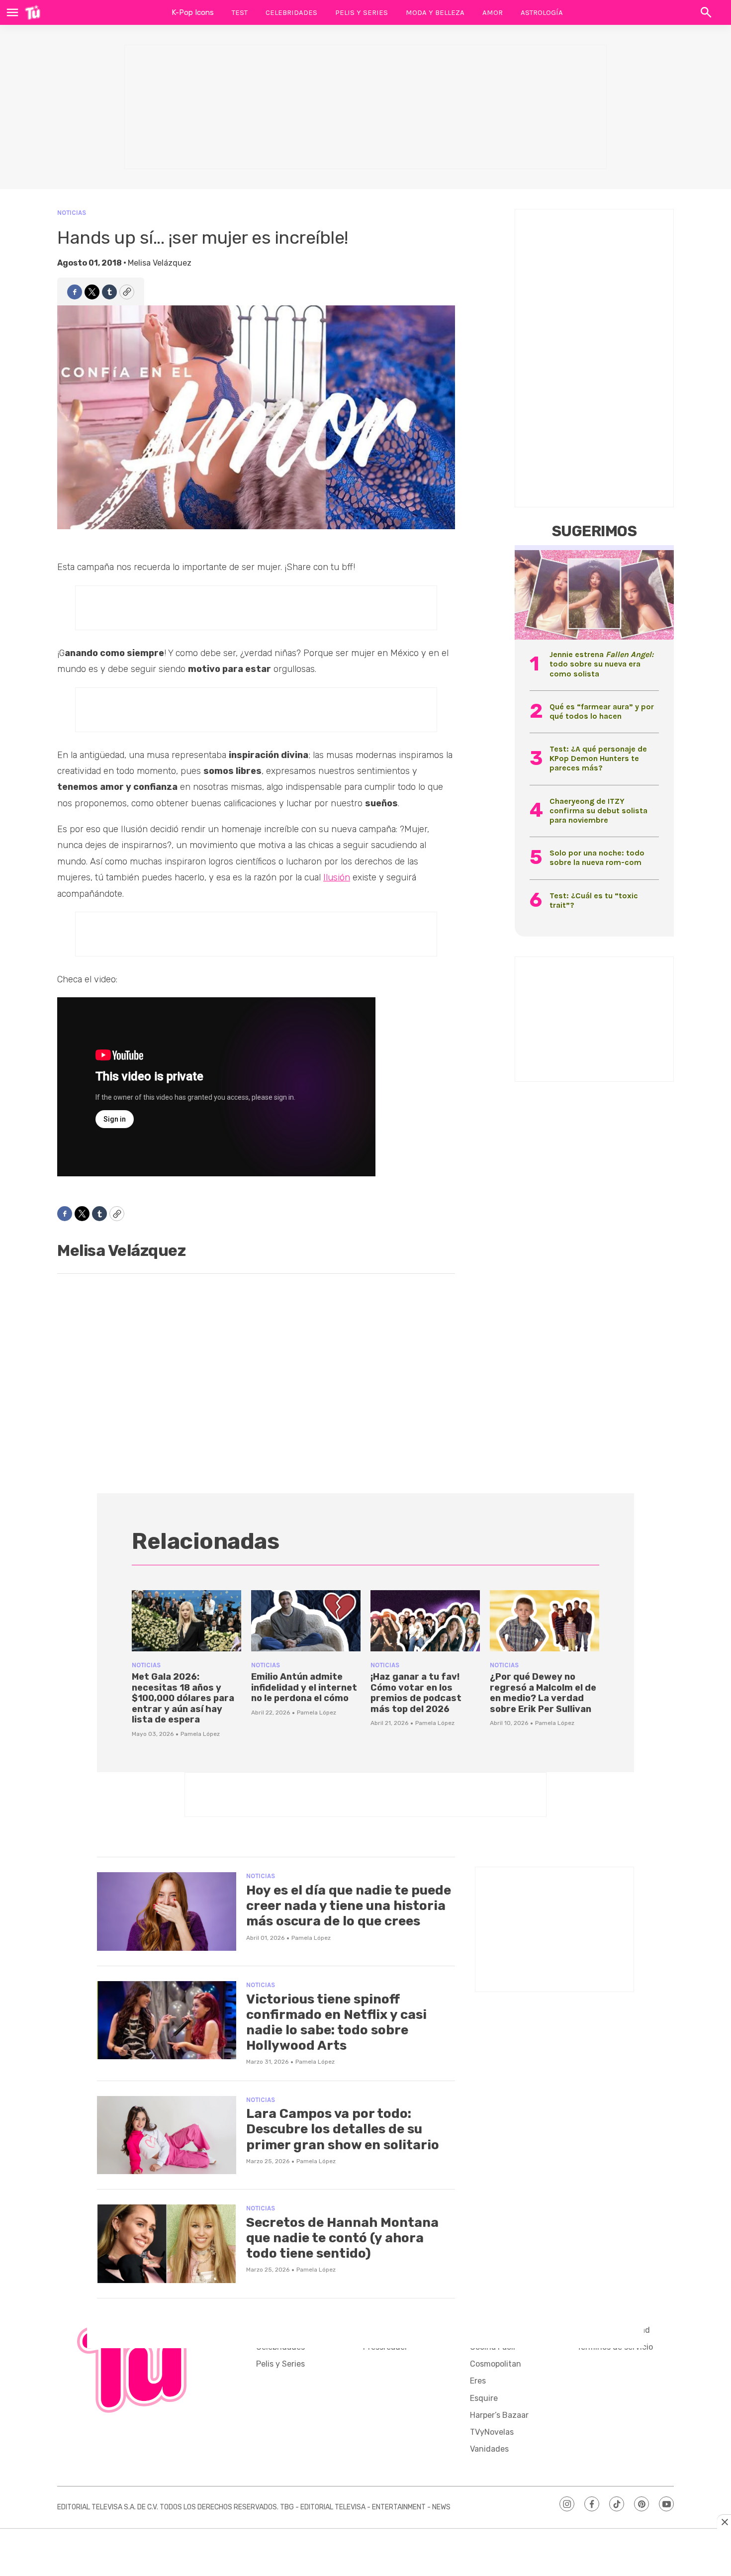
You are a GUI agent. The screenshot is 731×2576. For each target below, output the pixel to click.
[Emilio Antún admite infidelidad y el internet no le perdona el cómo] (306, 1621)
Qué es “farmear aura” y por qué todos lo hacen (602, 711)
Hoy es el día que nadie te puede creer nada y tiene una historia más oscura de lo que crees (349, 1906)
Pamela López (200, 1734)
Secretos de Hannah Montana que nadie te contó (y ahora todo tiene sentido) (342, 2238)
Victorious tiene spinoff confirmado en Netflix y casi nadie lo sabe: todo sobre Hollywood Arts (336, 2023)
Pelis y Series (362, 12)
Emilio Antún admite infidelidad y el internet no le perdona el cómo (304, 1687)
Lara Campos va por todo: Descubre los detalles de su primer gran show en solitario (343, 2129)
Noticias (72, 213)
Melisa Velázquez (160, 263)
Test (240, 12)
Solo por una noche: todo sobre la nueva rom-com (597, 858)
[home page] (33, 12)
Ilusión (337, 877)
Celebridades (291, 12)
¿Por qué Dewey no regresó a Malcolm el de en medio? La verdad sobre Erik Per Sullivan (543, 1693)
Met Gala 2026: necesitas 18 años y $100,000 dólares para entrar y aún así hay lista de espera (183, 1698)
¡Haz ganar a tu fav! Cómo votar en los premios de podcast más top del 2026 (416, 1693)
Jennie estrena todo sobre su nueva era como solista (601, 664)
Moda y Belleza (435, 12)
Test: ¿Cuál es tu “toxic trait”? (594, 900)
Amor (493, 12)
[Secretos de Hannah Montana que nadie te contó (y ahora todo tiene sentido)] (167, 2244)
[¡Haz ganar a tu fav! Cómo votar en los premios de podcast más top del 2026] (425, 1621)
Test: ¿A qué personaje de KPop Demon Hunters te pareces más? (598, 758)
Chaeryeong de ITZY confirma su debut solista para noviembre (598, 811)
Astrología (542, 12)
